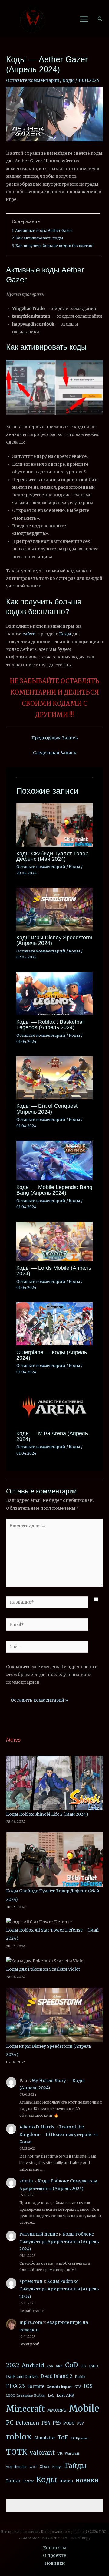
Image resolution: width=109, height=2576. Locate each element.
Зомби (28, 2481)
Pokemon (27, 2423)
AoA (50, 2366)
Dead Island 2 (56, 2376)
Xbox (45, 2467)
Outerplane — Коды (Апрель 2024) (52, 1355)
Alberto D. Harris (37, 2127)
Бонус (57, 2467)
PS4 (46, 2423)
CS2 (83, 2366)
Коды (68, 81)
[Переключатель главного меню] (84, 19)
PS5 (57, 2423)
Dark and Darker (22, 2377)
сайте (29, 634)
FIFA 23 (15, 2386)
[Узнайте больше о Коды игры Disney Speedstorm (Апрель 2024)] (54, 909)
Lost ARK (65, 2395)
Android (33, 2365)
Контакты (54, 2548)
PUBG (69, 2423)
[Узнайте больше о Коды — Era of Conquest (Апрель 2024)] (54, 1078)
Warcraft (72, 2454)
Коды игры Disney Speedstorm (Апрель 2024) (54, 940)
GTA (78, 2387)
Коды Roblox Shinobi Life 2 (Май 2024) (47, 1814)
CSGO (93, 2366)
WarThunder (17, 2467)
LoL (51, 2396)
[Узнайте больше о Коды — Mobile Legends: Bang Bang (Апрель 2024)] (54, 1160)
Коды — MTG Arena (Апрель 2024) (52, 1436)
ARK (59, 2366)
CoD (71, 2365)
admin (26, 2181)
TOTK (17, 2452)
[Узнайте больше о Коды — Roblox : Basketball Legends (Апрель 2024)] (54, 993)
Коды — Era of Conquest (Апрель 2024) (47, 1109)
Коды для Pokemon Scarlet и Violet (43, 1969)
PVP (80, 2424)
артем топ (31, 2282)
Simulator (45, 2438)
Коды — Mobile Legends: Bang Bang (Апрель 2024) (54, 1190)
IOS (88, 2386)
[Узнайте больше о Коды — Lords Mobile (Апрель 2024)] (54, 1241)
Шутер (66, 2481)
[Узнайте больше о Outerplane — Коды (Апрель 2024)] (54, 1324)
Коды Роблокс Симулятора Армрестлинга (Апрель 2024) (59, 2242)
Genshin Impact (59, 2387)
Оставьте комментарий (33, 81)
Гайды (76, 2466)
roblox (19, 2437)
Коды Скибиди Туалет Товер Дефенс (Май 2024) (52, 856)
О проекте (54, 2556)
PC (10, 2423)
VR (60, 2453)
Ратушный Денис (39, 2234)
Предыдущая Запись (55, 738)
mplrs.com (31, 2322)
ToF (63, 2437)
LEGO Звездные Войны (26, 2396)
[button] (100, 19)
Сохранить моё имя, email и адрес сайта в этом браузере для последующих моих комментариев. (52, 1675)
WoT (33, 2467)
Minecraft (25, 2409)
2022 (13, 2365)
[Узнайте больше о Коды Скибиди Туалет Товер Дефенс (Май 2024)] (54, 825)
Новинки (55, 2563)
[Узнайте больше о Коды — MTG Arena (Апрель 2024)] (54, 1406)
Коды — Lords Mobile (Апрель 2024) (54, 1271)
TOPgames (80, 2438)
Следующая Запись (55, 753)
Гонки (13, 2481)
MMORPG (57, 2410)
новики (87, 2480)
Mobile (84, 2408)
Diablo (80, 2377)
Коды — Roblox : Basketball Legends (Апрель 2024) (51, 1024)
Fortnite (36, 2386)
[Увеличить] (95, 368)
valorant (42, 2453)
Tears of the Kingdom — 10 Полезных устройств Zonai (59, 2135)
